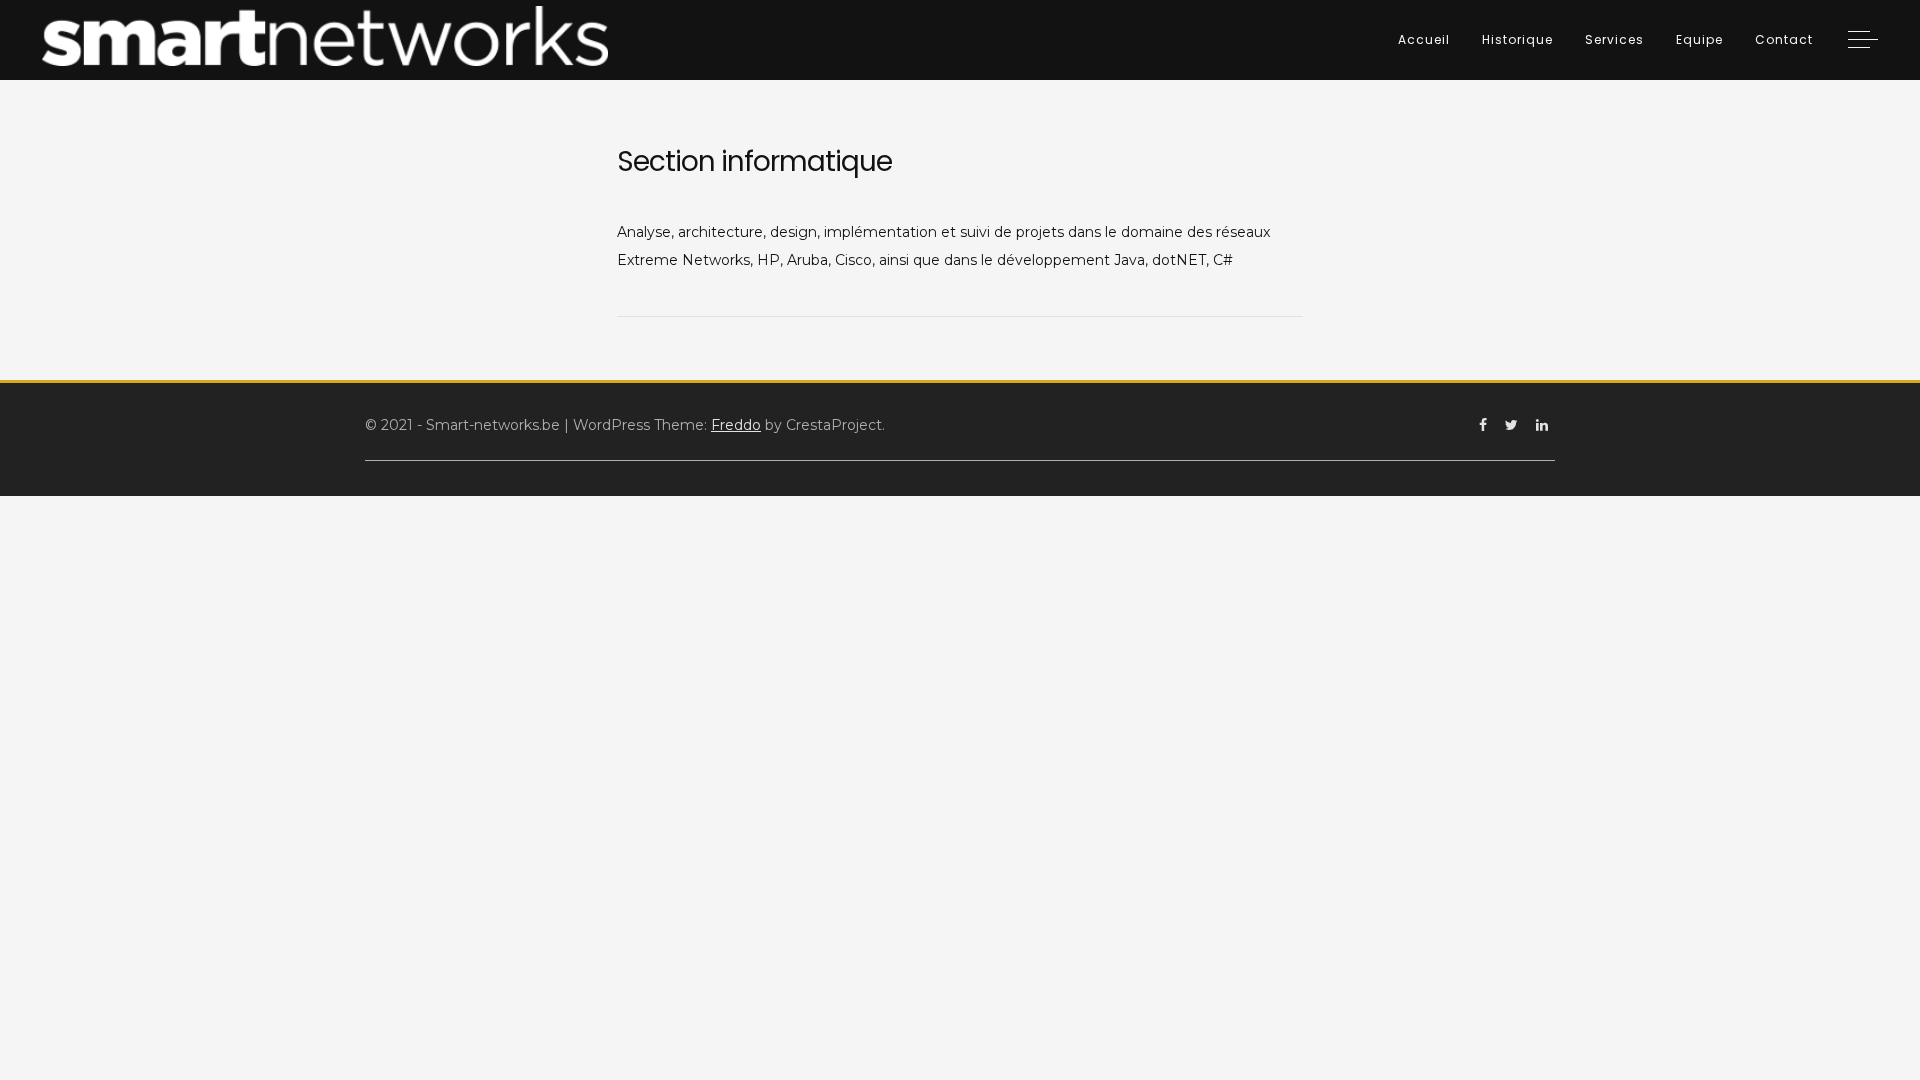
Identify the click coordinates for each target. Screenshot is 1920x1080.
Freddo (736, 425)
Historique (1517, 39)
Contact (1784, 39)
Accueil (1424, 39)
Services (1614, 39)
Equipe (1699, 39)
